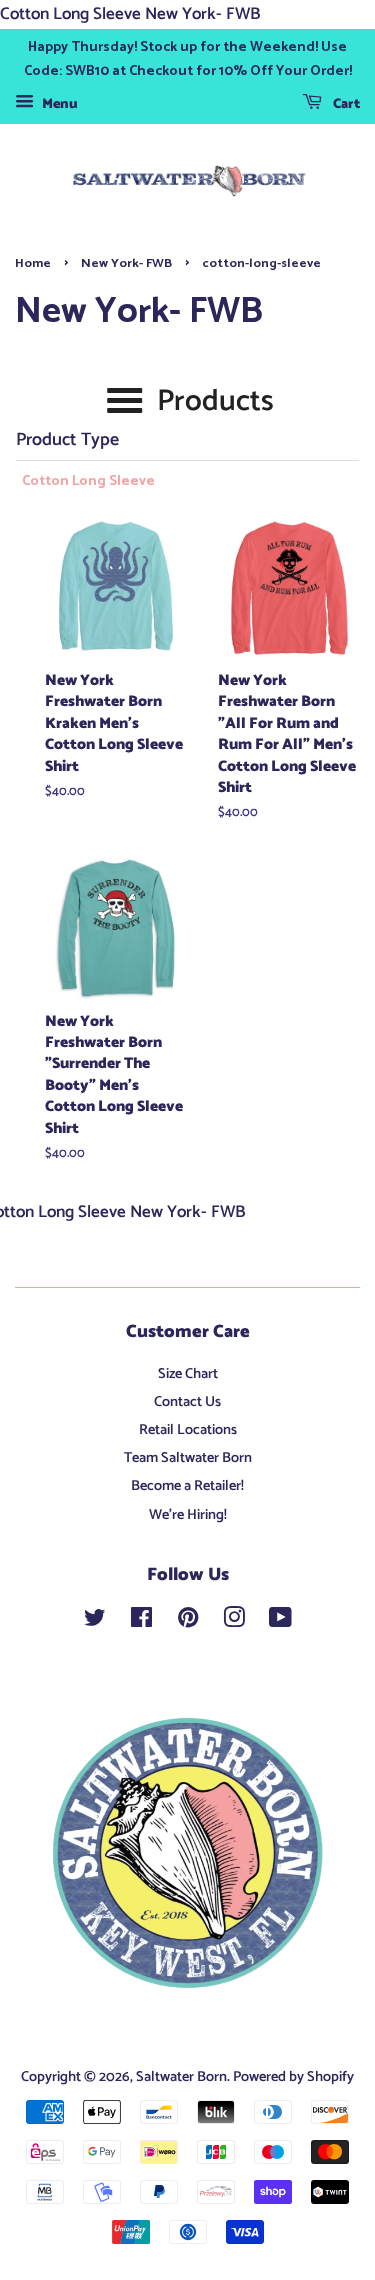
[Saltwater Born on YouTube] (280, 1622)
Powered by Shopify (293, 2077)
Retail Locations (188, 1430)
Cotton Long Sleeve (88, 482)
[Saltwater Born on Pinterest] (188, 1622)
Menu (58, 105)
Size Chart (188, 1374)
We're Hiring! (188, 1515)
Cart (345, 105)
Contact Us (187, 1402)
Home (33, 263)
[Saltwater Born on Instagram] (234, 1622)
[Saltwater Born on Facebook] (141, 1622)
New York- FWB (126, 263)
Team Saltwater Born (188, 1458)
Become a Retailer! (187, 1486)
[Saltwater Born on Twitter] (95, 1622)
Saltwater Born (181, 2077)
